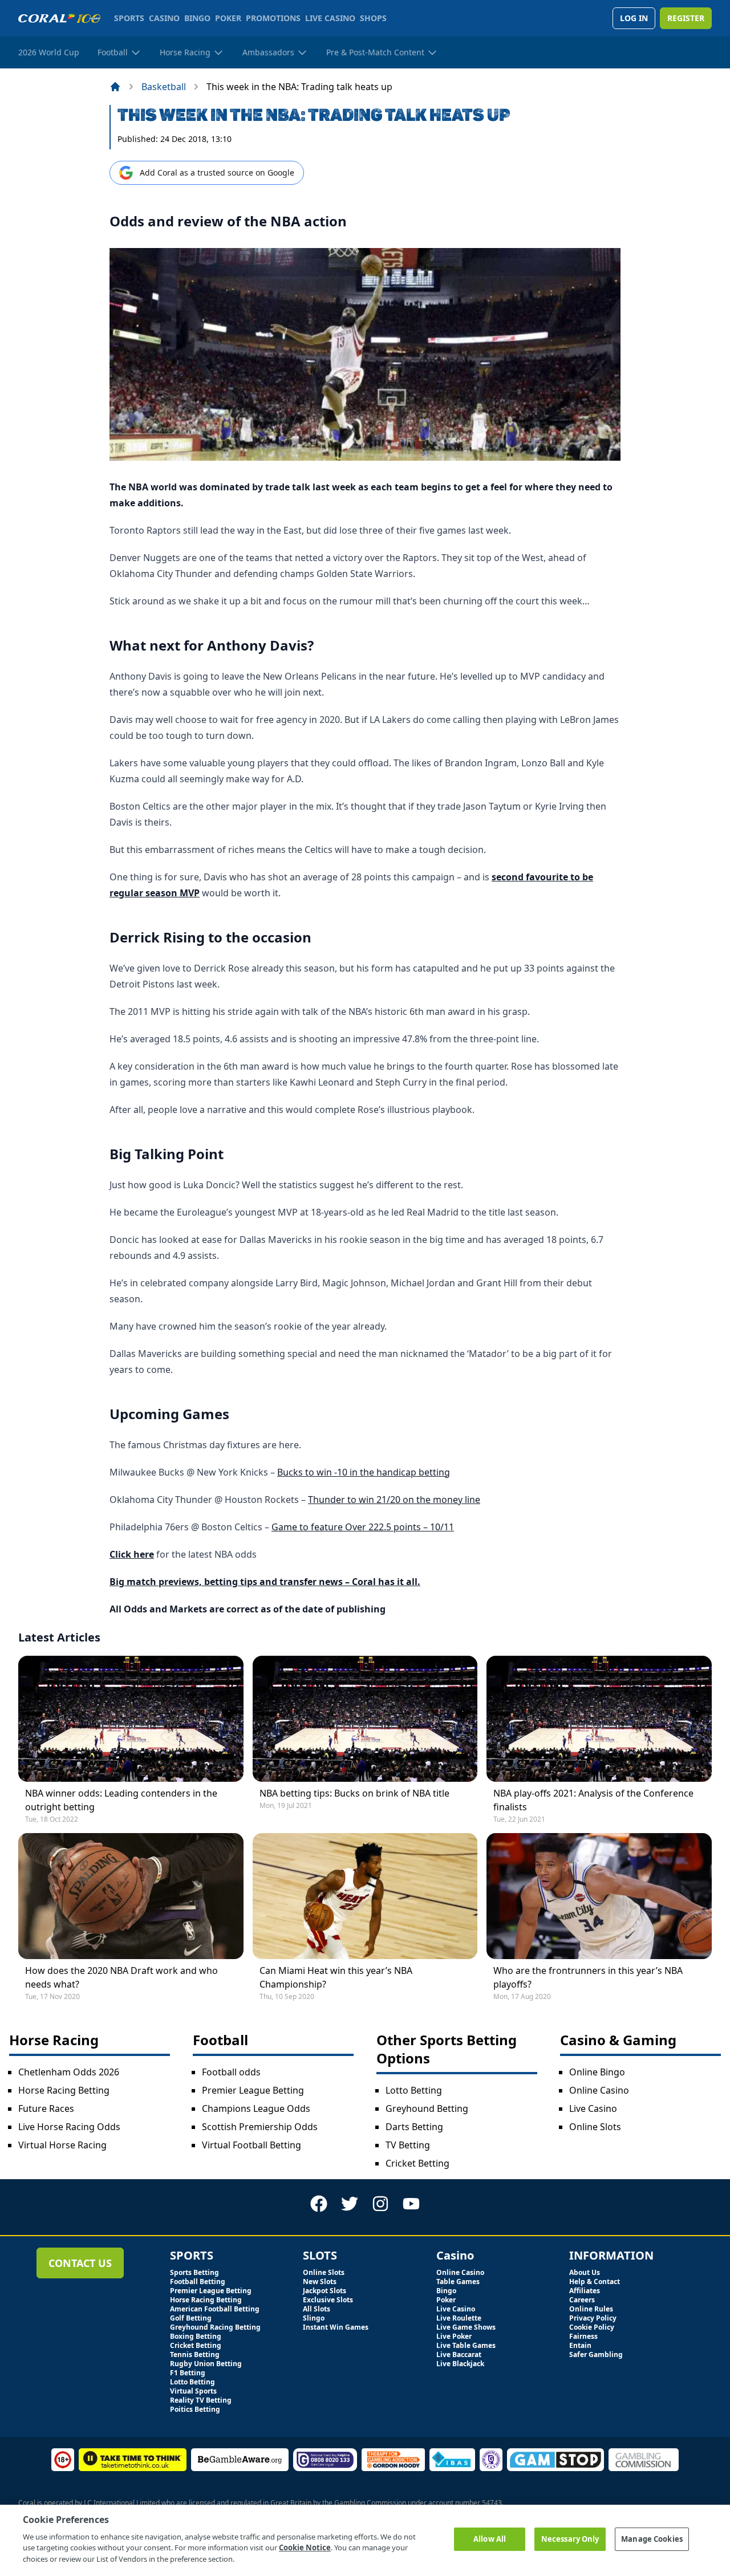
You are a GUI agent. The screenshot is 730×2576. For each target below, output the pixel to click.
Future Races (46, 2108)
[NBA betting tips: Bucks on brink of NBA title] (365, 1719)
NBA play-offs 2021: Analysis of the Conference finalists (593, 1800)
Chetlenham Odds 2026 (69, 2072)
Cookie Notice (305, 2547)
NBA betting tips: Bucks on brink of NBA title (354, 1793)
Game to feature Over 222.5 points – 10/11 (363, 1527)
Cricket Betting (417, 2163)
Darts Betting (414, 2127)
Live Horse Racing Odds (69, 2127)
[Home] (115, 87)
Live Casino (593, 2108)
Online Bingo (597, 2072)
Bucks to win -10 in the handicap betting (364, 1472)
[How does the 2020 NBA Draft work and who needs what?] (131, 1896)
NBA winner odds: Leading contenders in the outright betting (121, 1800)
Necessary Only (570, 2539)
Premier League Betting (253, 2090)
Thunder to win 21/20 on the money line (394, 1500)
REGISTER (686, 18)
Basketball (164, 87)
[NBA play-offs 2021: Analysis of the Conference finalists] (599, 1719)
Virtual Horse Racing (62, 2145)
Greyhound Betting (427, 2108)
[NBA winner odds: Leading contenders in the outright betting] (131, 1719)
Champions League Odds (256, 2108)
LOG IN (634, 18)
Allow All (490, 2539)
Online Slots (595, 2127)
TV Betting (408, 2145)
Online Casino (599, 2090)
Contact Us (80, 2263)
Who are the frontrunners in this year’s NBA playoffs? (588, 1977)
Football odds (231, 2072)
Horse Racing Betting (64, 2090)
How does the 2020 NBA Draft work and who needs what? (121, 1977)
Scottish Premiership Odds (260, 2127)
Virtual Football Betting (252, 2145)
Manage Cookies (652, 2539)
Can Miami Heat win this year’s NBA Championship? (336, 1977)
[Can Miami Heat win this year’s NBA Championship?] (365, 1896)
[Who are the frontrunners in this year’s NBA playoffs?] (599, 1896)
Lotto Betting (414, 2090)
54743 (492, 2503)
